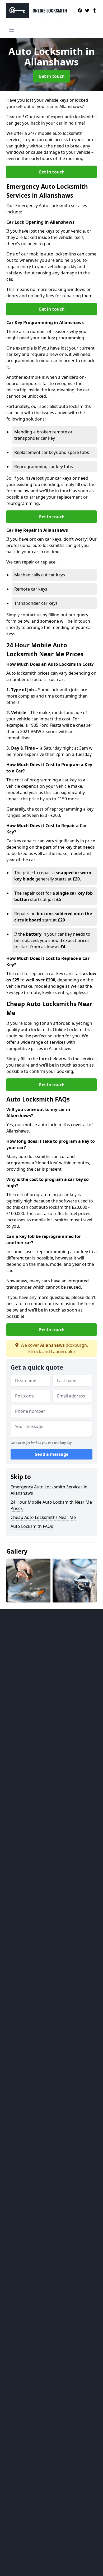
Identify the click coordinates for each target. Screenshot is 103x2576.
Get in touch (52, 76)
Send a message (52, 1454)
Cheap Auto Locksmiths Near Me (43, 1517)
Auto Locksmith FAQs (32, 1526)
